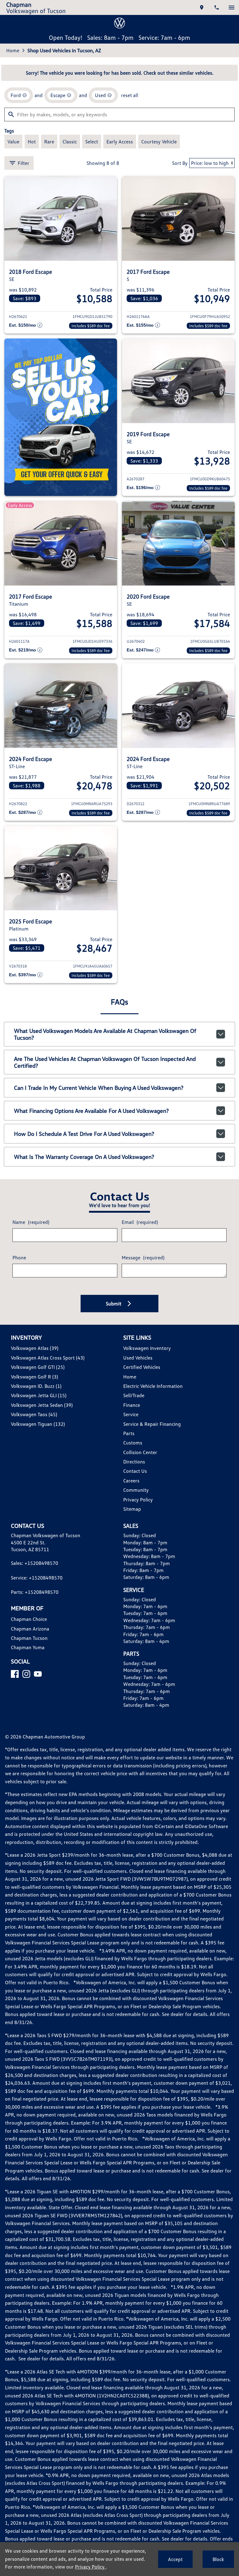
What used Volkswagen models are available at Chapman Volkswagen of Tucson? (105, 1034)
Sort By (180, 163)
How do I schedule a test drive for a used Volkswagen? (84, 1134)
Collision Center (140, 1452)
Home (13, 50)
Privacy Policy (138, 1500)
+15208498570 (41, 1563)
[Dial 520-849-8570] (217, 7)
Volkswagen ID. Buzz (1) (36, 1386)
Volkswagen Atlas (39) (35, 1348)
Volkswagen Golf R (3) (34, 1377)
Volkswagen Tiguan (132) (38, 1424)
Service (131, 1414)
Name (31, 1222)
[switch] (232, 7)
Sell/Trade (134, 1395)
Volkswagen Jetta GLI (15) (39, 1395)
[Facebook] (15, 1674)
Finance (132, 1405)
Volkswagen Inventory (147, 1348)
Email (140, 1222)
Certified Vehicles (142, 1367)
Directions (134, 1462)
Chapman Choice (29, 1619)
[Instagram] (26, 1674)
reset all (130, 95)
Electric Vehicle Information (153, 1386)
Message (143, 1258)
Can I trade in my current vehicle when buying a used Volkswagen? (99, 1088)
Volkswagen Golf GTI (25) (38, 1367)
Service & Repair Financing (152, 1424)
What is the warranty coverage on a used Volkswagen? (84, 1157)
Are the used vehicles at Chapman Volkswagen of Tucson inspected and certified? (105, 1062)
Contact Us (135, 1471)
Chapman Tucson (29, 1638)
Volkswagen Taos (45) (34, 1414)
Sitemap (132, 1509)
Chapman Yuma (28, 1647)
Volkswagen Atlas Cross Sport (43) (48, 1358)
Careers (131, 1481)
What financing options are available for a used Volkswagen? (91, 1111)
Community (136, 1490)
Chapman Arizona (30, 1629)
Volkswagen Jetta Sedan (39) (42, 1405)
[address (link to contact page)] (202, 7)
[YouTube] (38, 1674)
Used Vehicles (138, 1358)
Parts (129, 1433)
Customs (133, 1443)
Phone (19, 1258)
